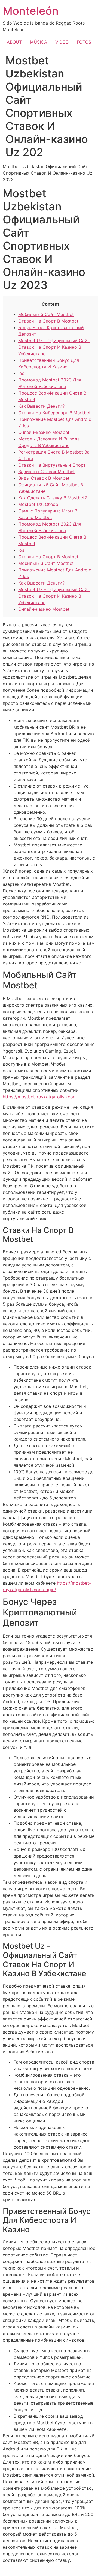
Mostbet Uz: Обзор (38, 504)
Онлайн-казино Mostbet (44, 432)
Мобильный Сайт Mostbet (46, 314)
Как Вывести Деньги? (41, 406)
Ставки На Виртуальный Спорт (52, 465)
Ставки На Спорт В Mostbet (48, 321)
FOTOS (84, 42)
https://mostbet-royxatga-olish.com (40, 1097)
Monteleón (31, 11)
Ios (21, 373)
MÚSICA (39, 42)
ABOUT (14, 42)
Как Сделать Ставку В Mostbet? (53, 498)
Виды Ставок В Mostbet (44, 478)
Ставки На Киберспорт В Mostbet (54, 413)
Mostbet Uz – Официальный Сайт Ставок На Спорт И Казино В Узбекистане (54, 347)
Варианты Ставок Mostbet (47, 472)
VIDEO (62, 42)
